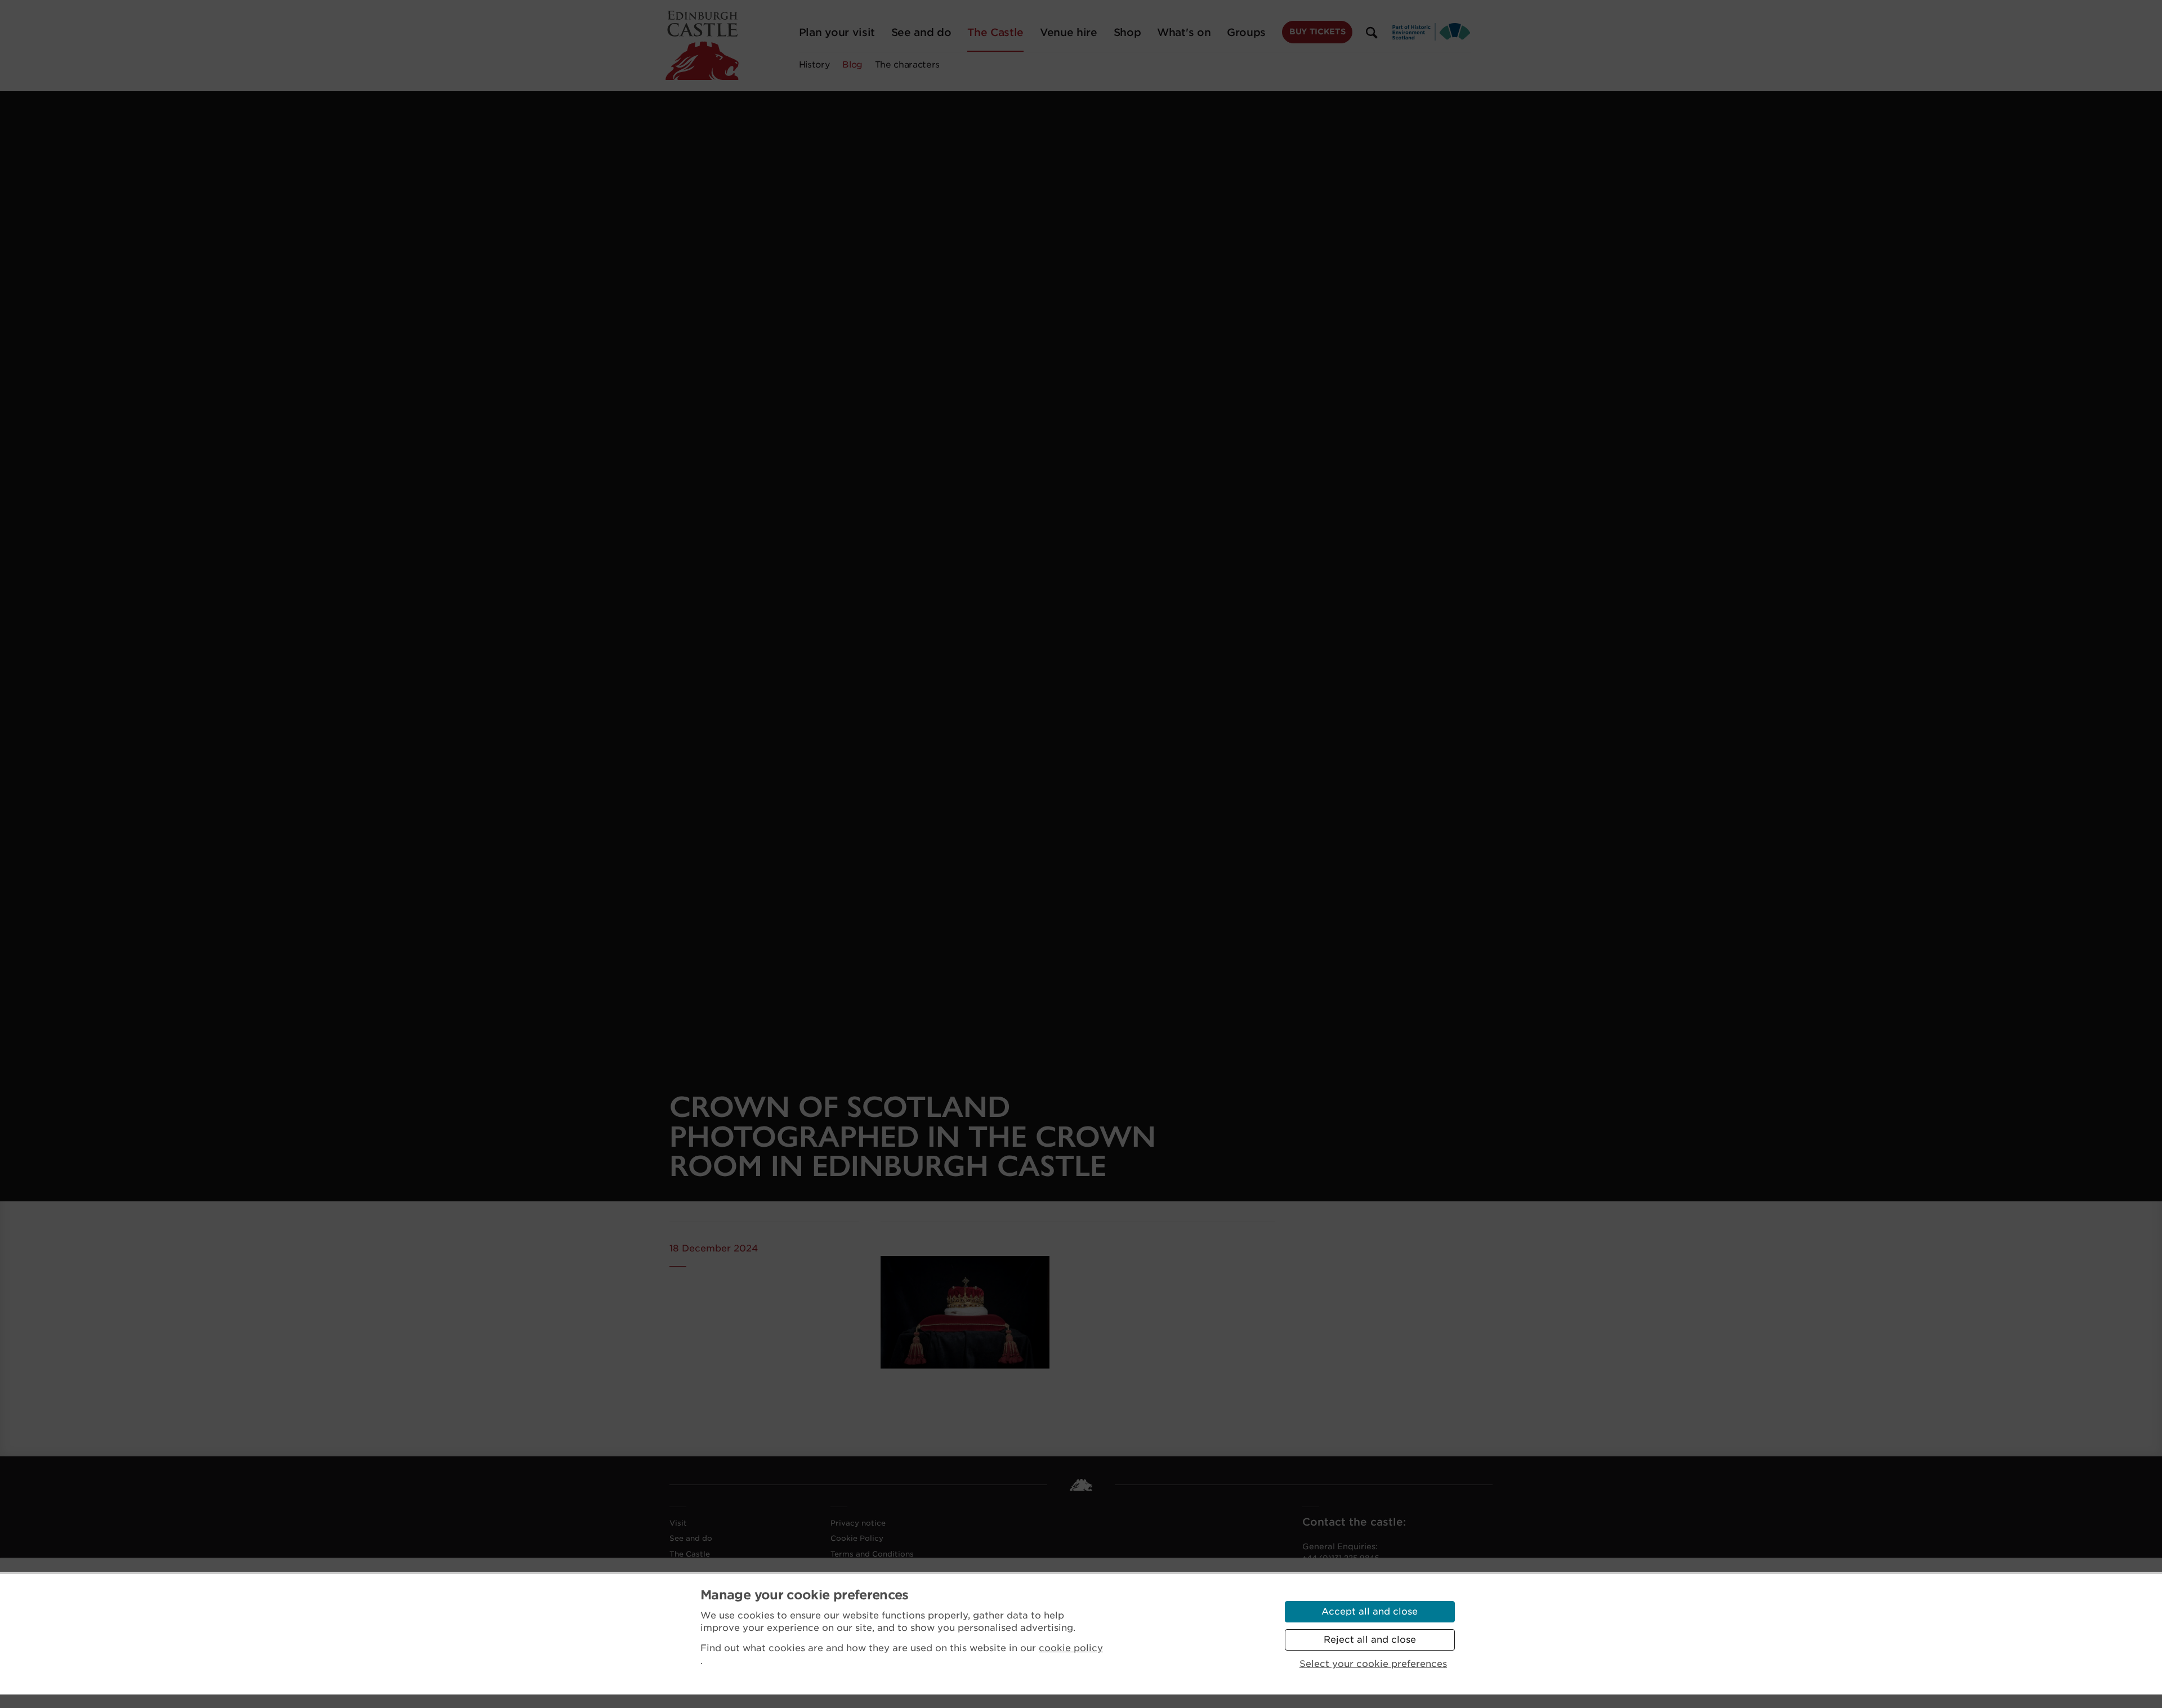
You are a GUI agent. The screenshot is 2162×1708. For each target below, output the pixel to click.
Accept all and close (1370, 1611)
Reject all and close (1370, 1640)
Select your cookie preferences (1373, 1664)
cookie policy (1071, 1648)
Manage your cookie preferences (805, 1595)
